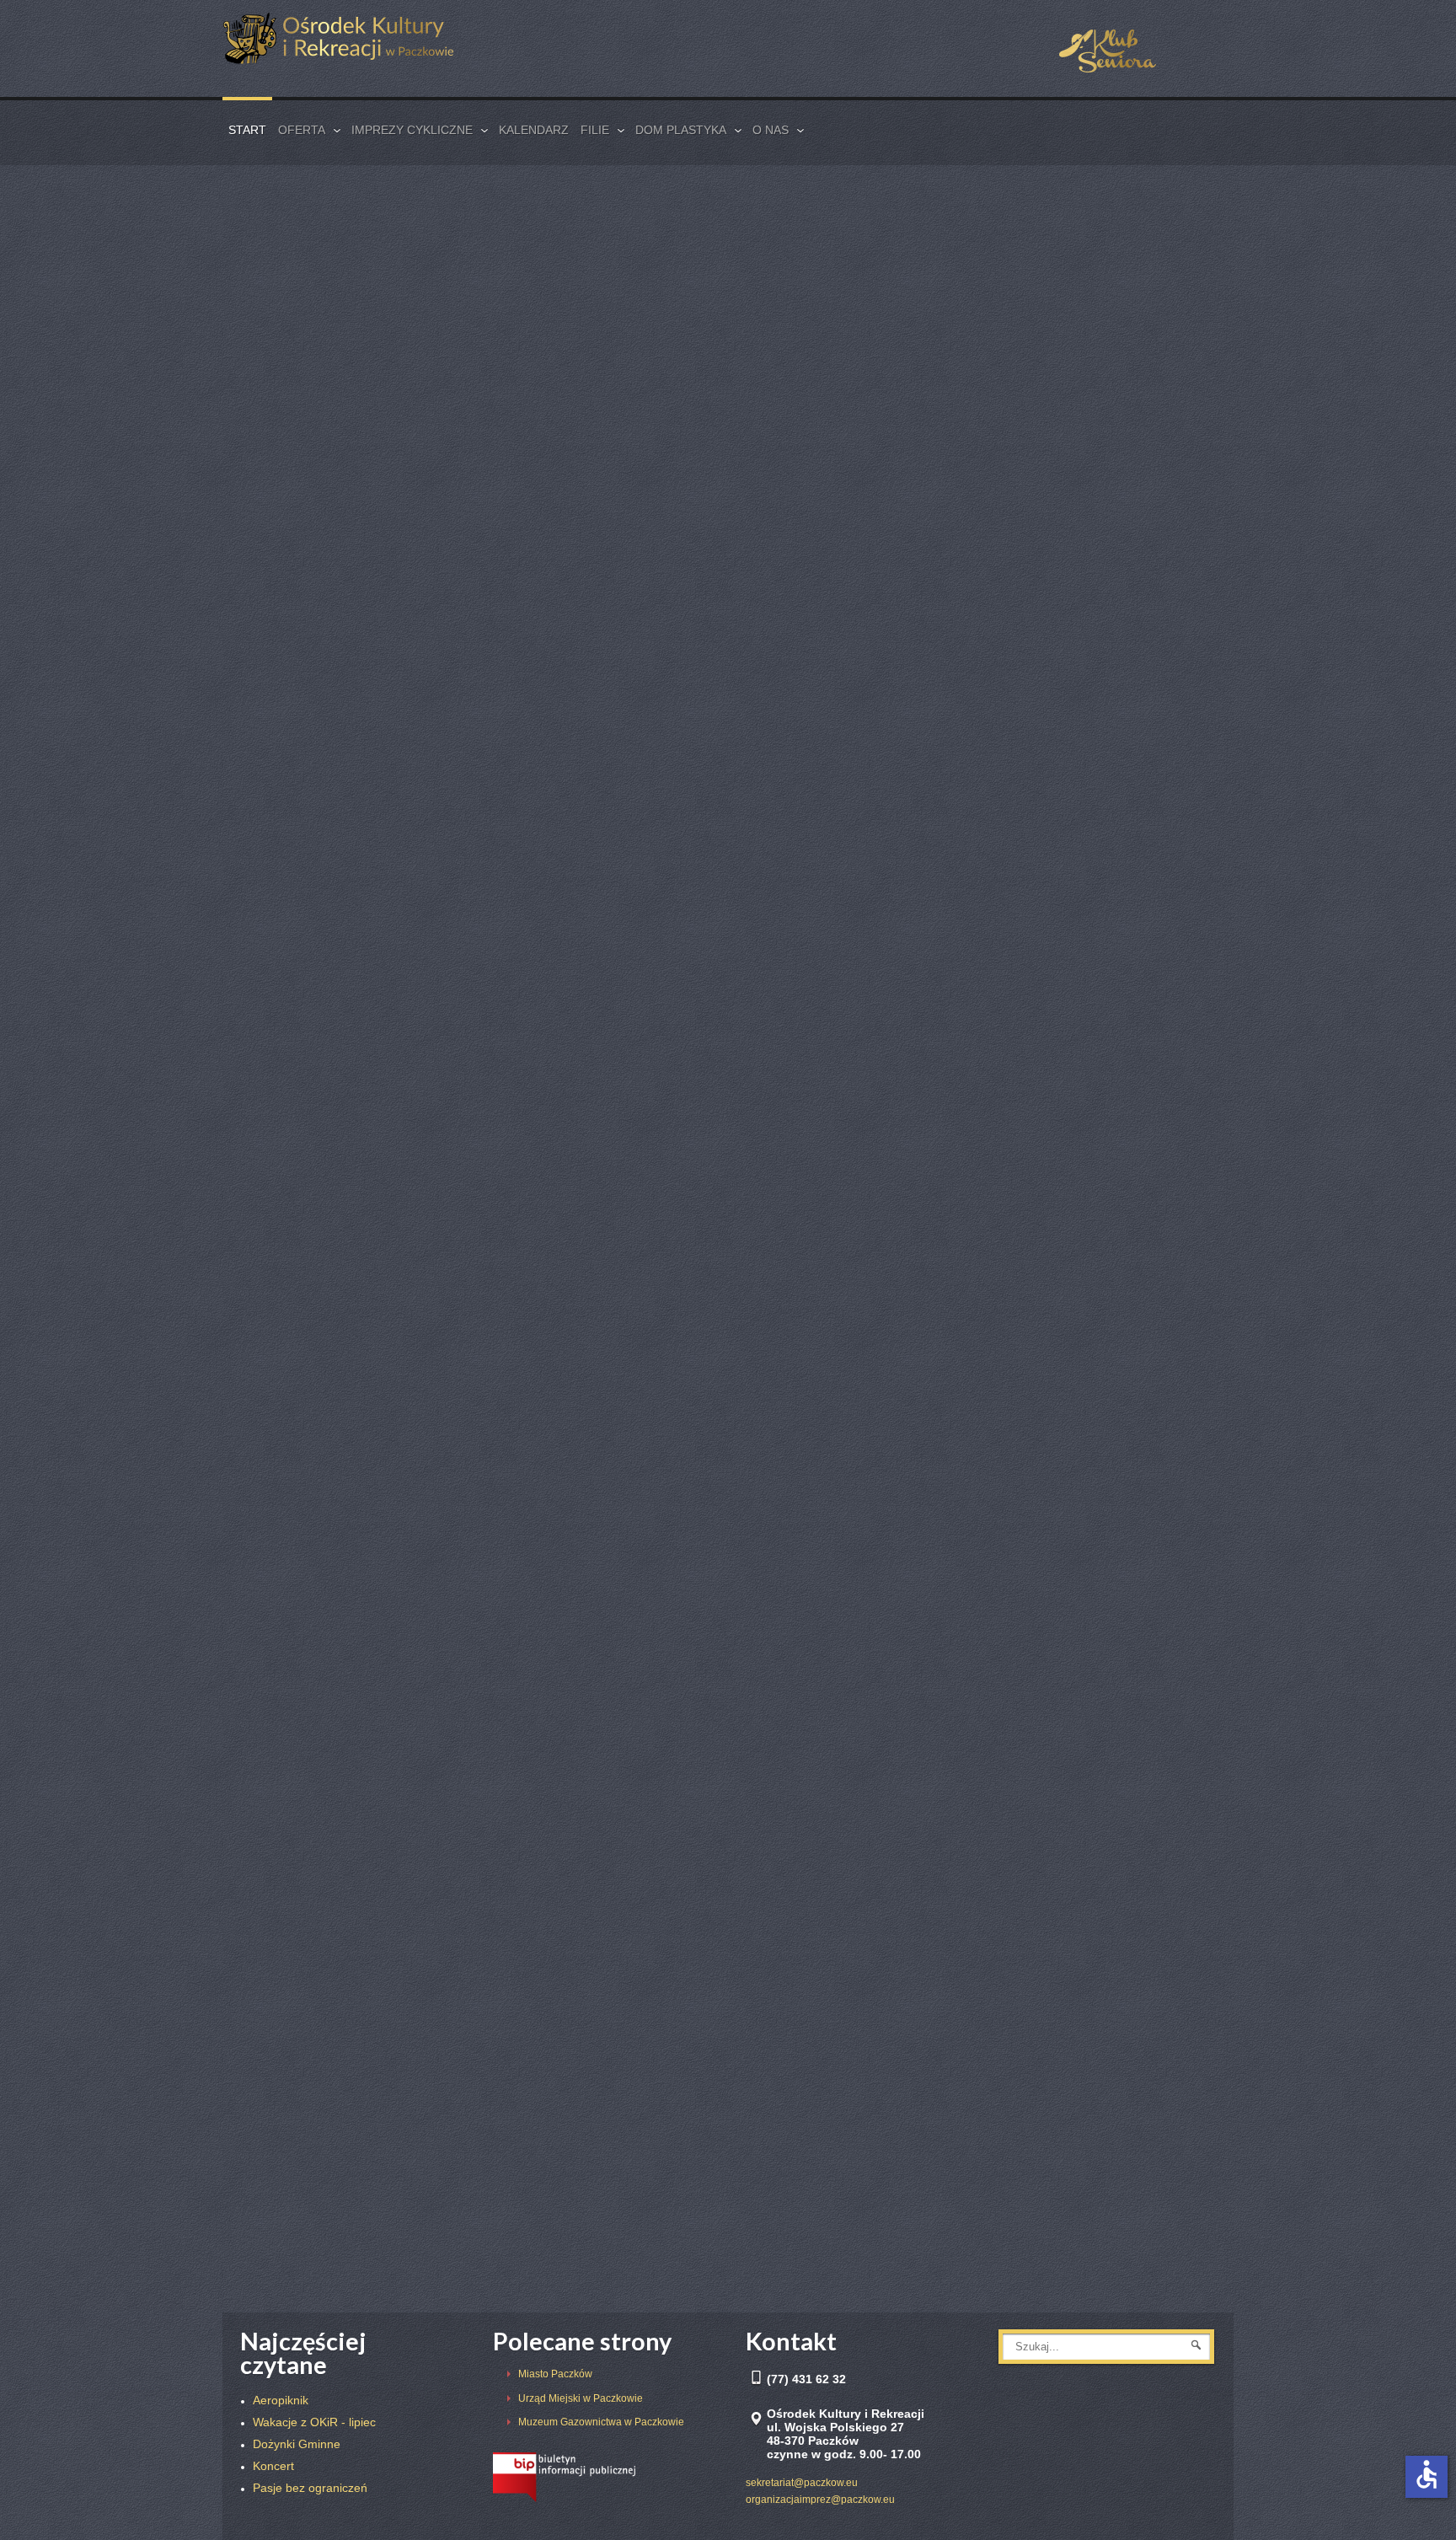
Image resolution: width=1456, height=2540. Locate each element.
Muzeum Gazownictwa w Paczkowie (601, 2422)
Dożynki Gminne (808, 830)
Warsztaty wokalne (821, 1149)
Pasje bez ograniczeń (570, 1149)
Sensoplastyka (803, 1578)
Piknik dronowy (549, 1899)
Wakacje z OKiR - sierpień (331, 830)
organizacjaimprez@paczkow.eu (820, 2500)
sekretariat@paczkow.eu (802, 2483)
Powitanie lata (291, 2218)
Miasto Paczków (555, 2374)
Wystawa (785, 1899)
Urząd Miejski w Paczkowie (581, 2398)
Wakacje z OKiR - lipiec (321, 1578)
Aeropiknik (534, 1578)
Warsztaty (533, 2218)
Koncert (524, 830)
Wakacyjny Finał (297, 1149)
